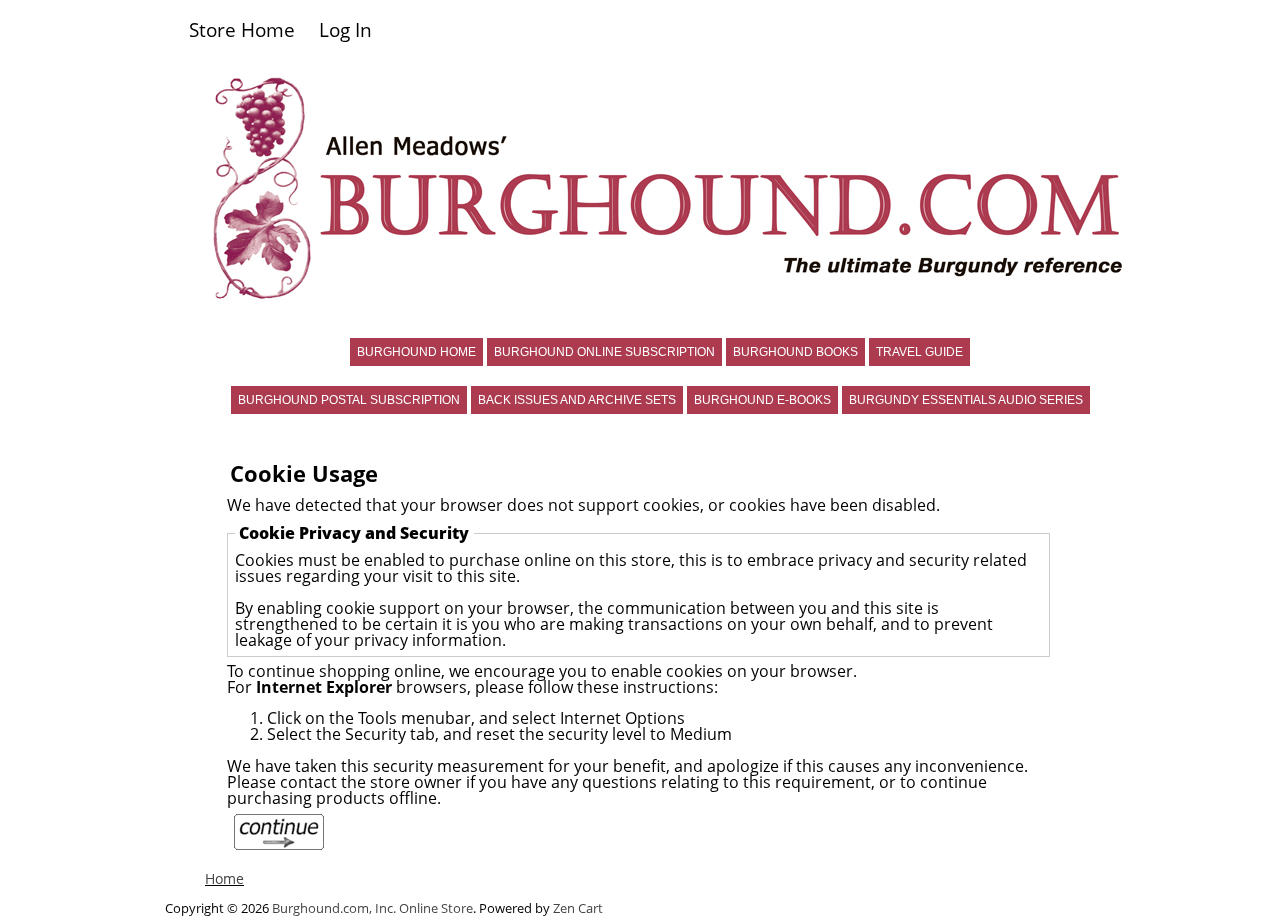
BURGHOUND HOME (416, 352)
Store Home (242, 29)
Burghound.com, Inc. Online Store (372, 908)
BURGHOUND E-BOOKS (762, 400)
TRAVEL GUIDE (919, 352)
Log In (345, 29)
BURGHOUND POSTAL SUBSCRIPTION (349, 400)
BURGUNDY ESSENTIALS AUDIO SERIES (966, 400)
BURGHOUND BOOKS (795, 352)
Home (224, 878)
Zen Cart (578, 908)
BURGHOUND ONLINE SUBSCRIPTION (604, 352)
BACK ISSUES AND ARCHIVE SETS (577, 400)
